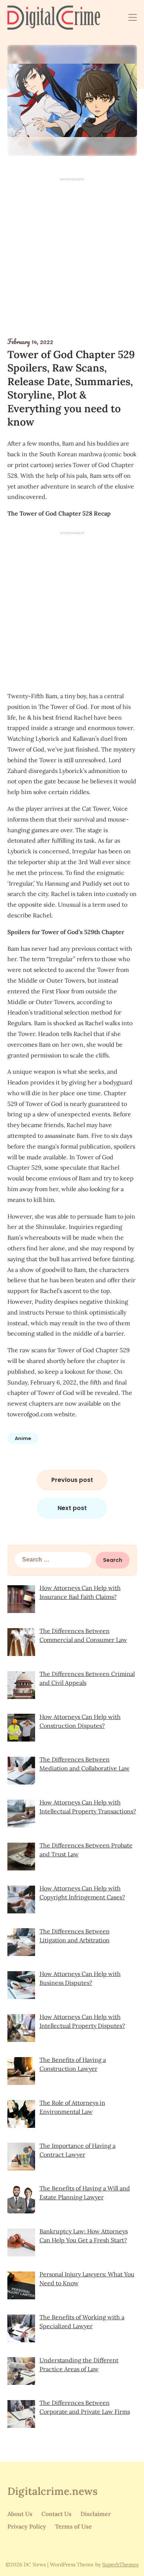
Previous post (72, 1480)
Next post (72, 1508)
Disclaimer (96, 2514)
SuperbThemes (120, 2565)
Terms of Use (73, 2526)
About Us (20, 2514)
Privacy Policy (27, 2526)
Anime (23, 1438)
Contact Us (56, 2514)
